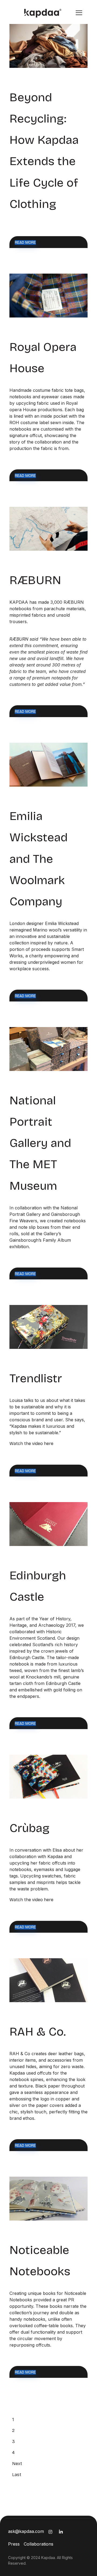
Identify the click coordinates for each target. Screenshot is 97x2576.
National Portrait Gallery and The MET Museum (42, 1143)
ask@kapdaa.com (26, 2531)
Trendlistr (36, 1378)
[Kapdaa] (39, 13)
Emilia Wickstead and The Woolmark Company (39, 859)
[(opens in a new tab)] (48, 46)
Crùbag (30, 1828)
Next (17, 2464)
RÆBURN (35, 580)
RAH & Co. (38, 2032)
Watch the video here (31, 1444)
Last (17, 2475)
